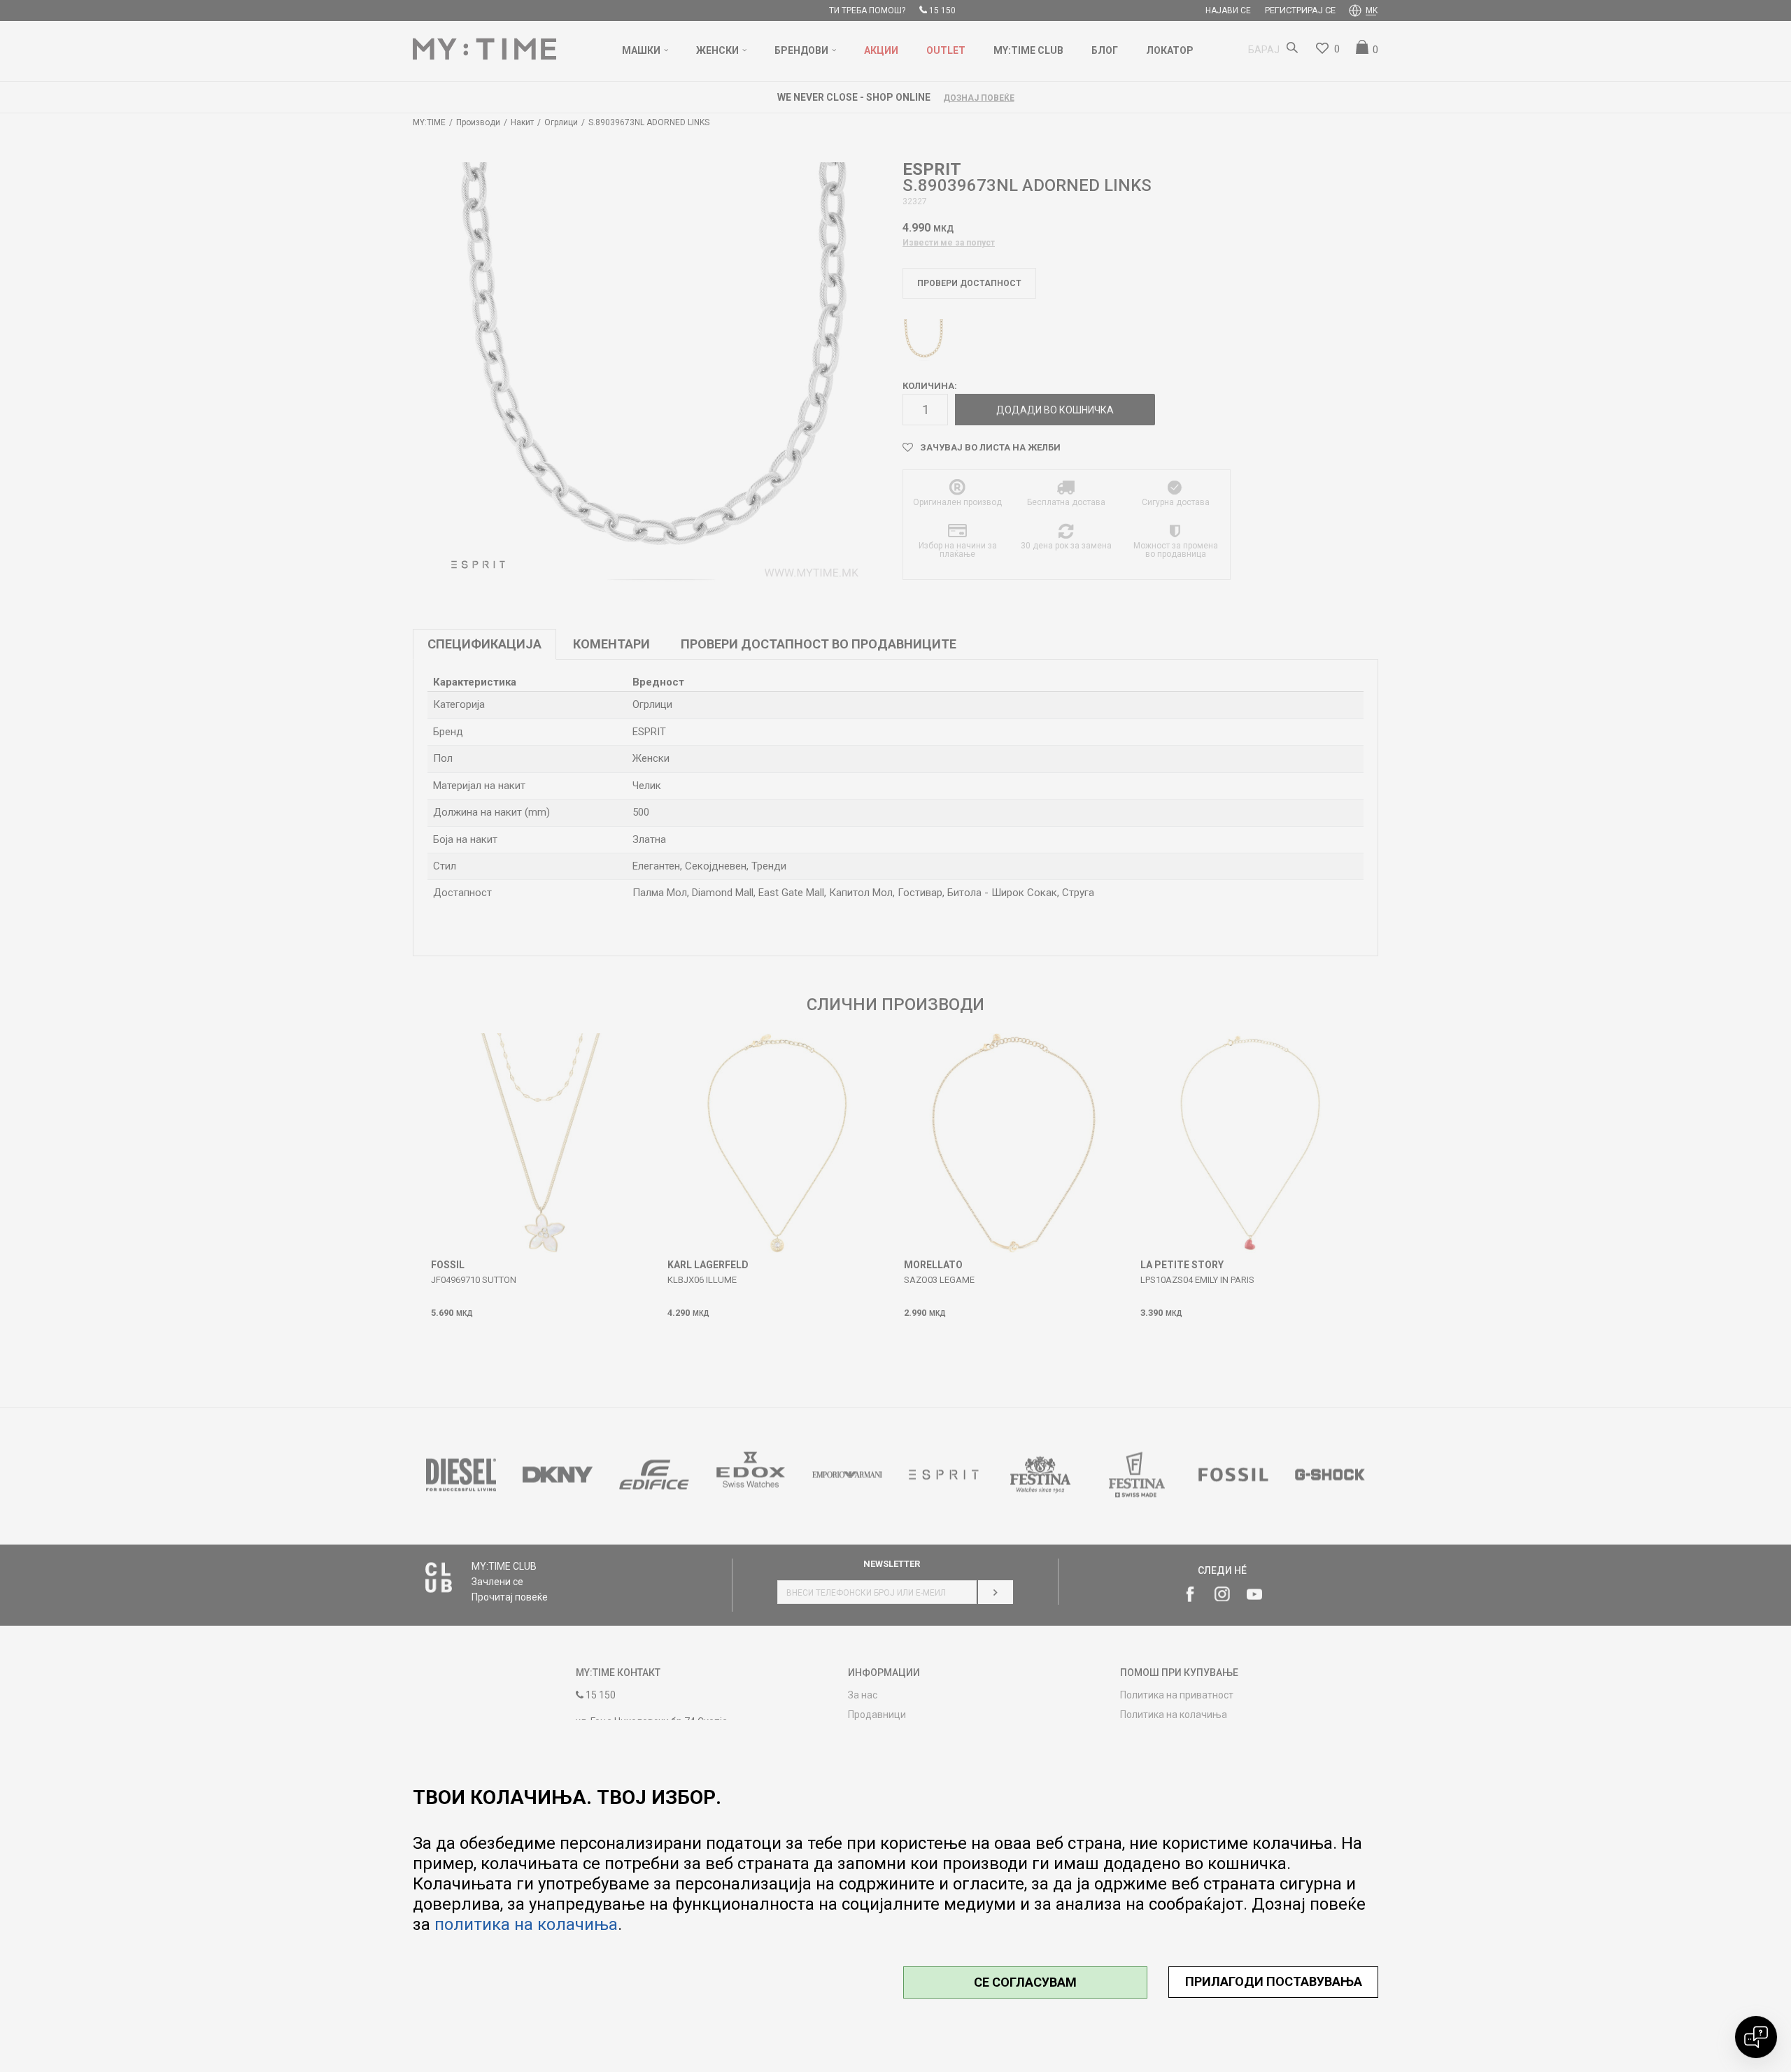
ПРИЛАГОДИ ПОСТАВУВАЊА (1274, 1981)
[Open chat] (1756, 2037)
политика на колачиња (526, 1924)
